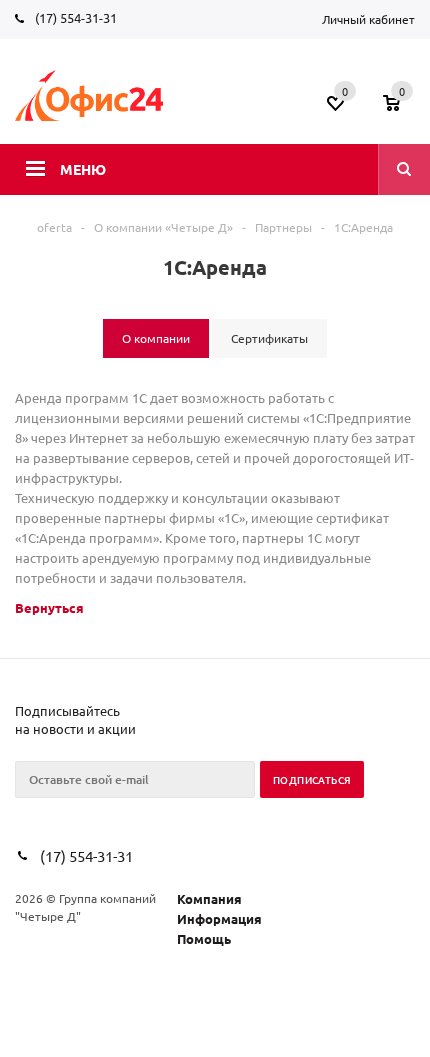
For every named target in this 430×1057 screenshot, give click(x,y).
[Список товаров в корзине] (401, 109)
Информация (219, 918)
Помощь (204, 938)
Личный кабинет (368, 19)
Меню (83, 169)
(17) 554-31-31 (76, 17)
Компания (209, 898)
